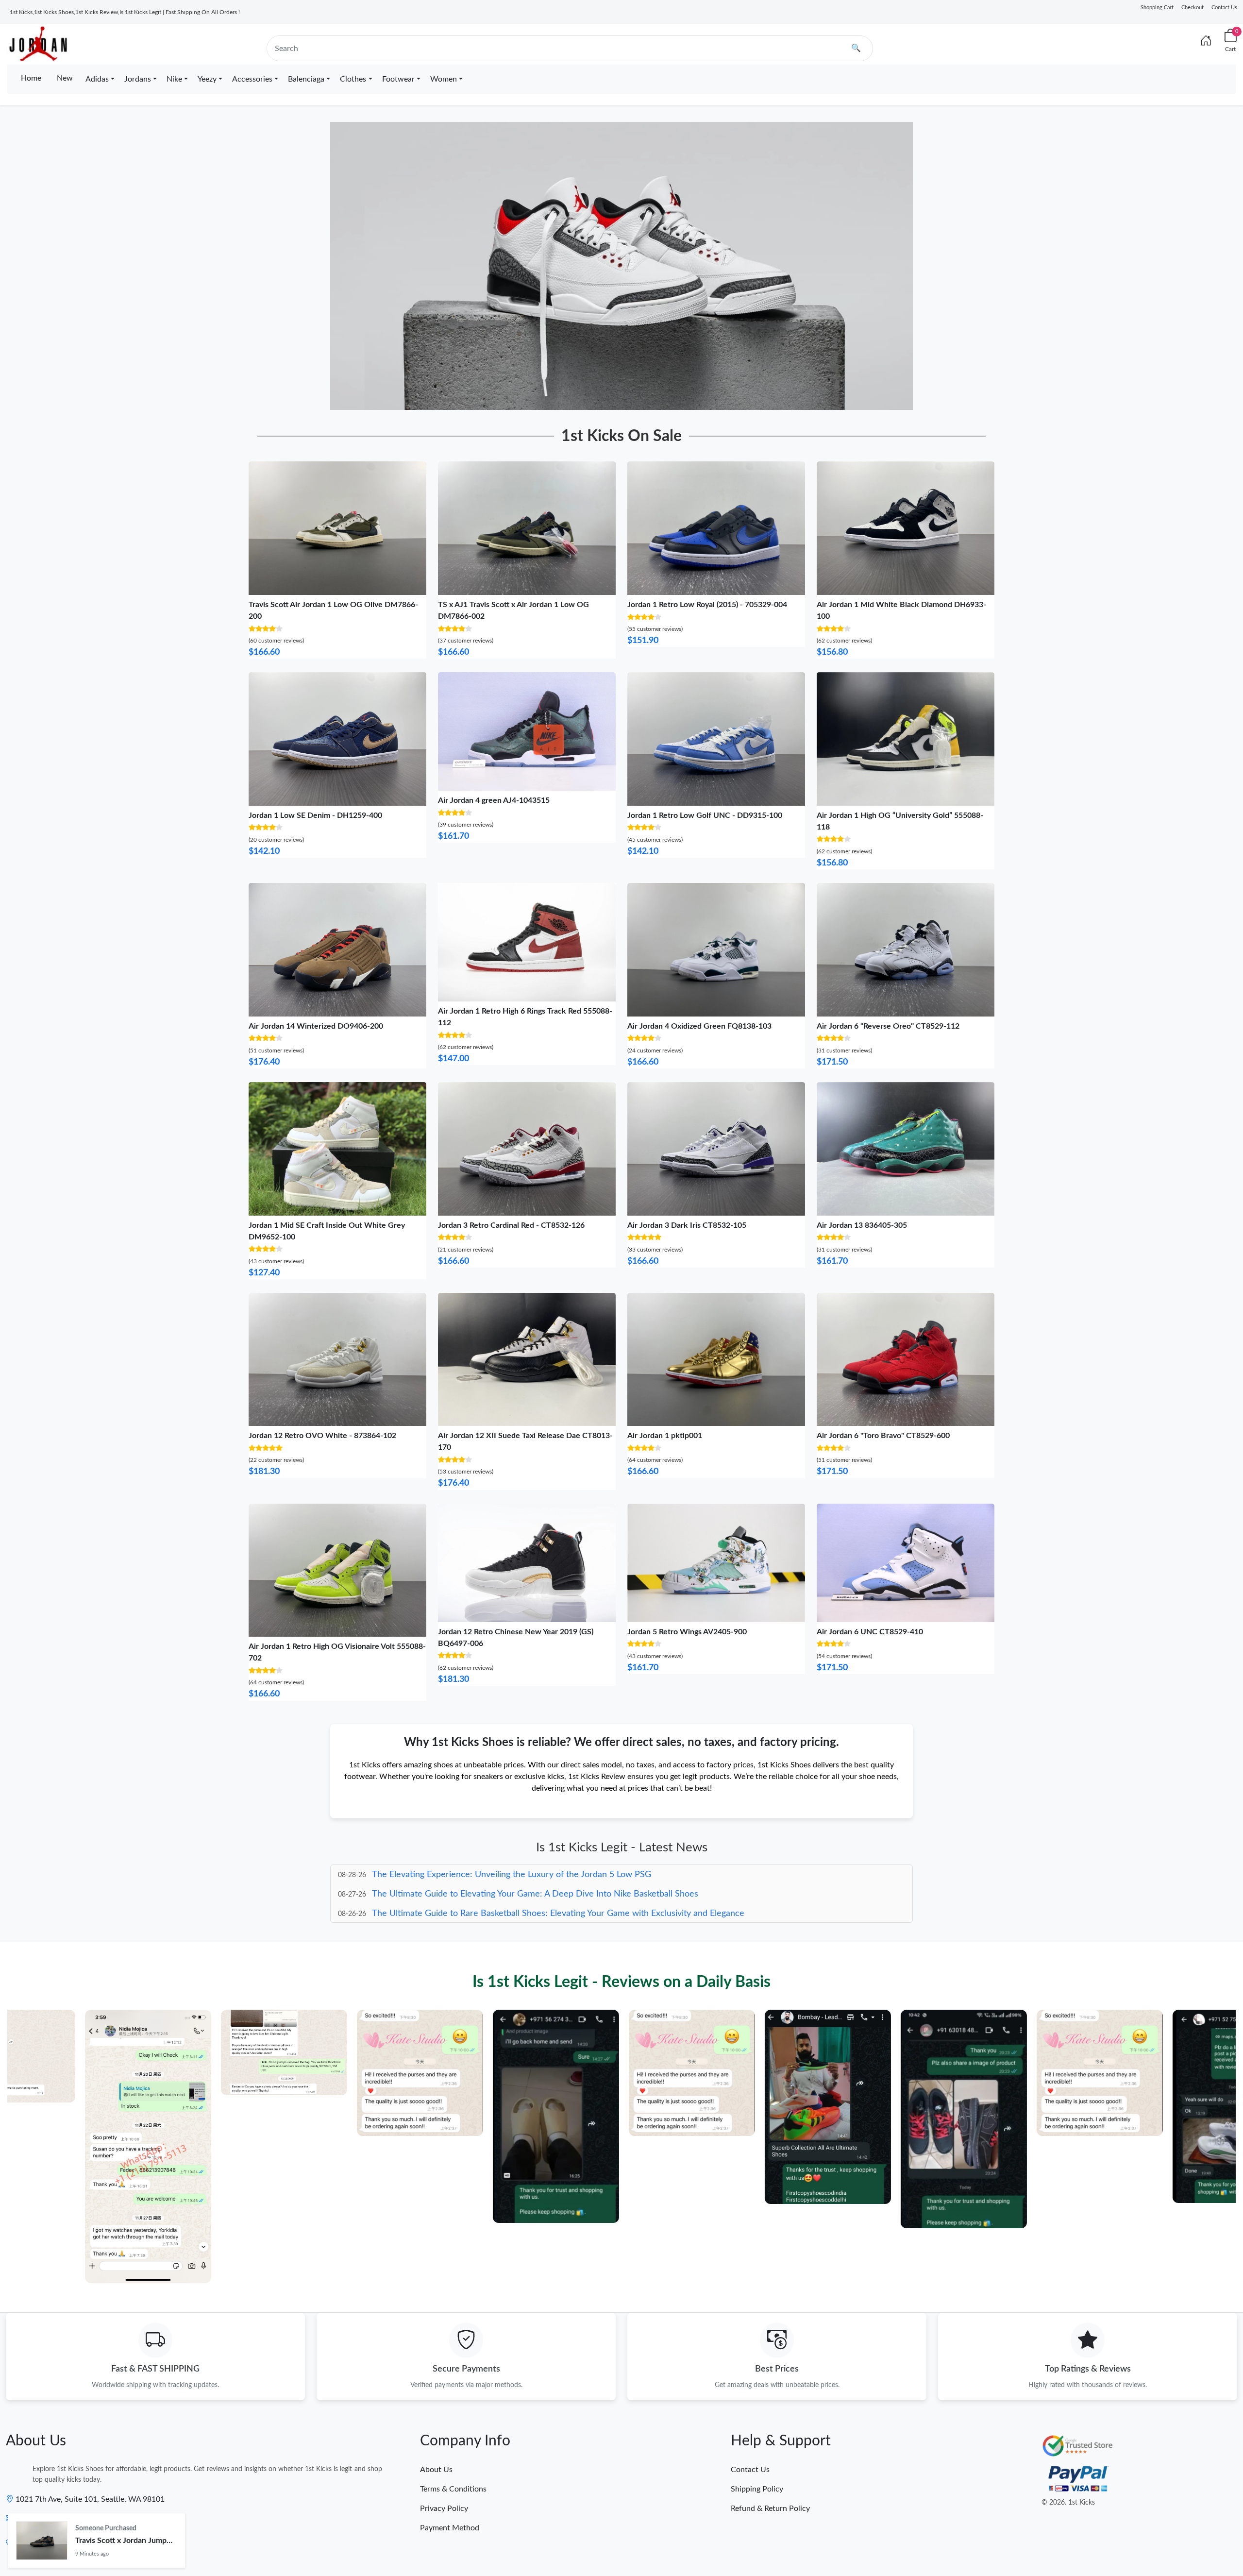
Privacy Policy (444, 2508)
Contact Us (1224, 8)
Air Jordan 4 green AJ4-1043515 (494, 800)
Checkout (1193, 8)
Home (31, 78)
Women (444, 79)
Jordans (138, 79)
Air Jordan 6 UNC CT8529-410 (870, 1632)
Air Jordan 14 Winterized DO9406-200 (316, 1026)
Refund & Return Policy (770, 2508)
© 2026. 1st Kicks (1068, 2503)
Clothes (353, 79)
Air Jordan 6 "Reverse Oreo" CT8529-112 (888, 1026)
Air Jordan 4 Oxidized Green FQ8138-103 (699, 1026)
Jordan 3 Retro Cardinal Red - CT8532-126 (511, 1225)
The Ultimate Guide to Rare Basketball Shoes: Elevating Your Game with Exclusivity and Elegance (558, 1894)
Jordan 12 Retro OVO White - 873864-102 (322, 1436)
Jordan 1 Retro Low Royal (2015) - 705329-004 (707, 605)
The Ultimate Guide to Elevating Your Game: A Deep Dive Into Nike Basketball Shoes (535, 1875)
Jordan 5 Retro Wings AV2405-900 (687, 1632)
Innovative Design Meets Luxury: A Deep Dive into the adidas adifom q (509, 1914)
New (65, 78)
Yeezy (207, 79)
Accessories (252, 79)
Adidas (97, 79)
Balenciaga (306, 79)
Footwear (398, 79)
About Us (436, 2470)
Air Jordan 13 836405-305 (862, 1225)
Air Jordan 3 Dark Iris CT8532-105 (687, 1225)
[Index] (1206, 41)
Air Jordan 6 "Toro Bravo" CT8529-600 (883, 1436)
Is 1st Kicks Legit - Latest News (622, 1847)
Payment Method (450, 2528)
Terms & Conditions (453, 2489)
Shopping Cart (1157, 8)
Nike (174, 79)
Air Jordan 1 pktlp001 (665, 1436)
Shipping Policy (757, 2489)
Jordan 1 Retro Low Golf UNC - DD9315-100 (705, 815)
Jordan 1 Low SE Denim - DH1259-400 (315, 815)
